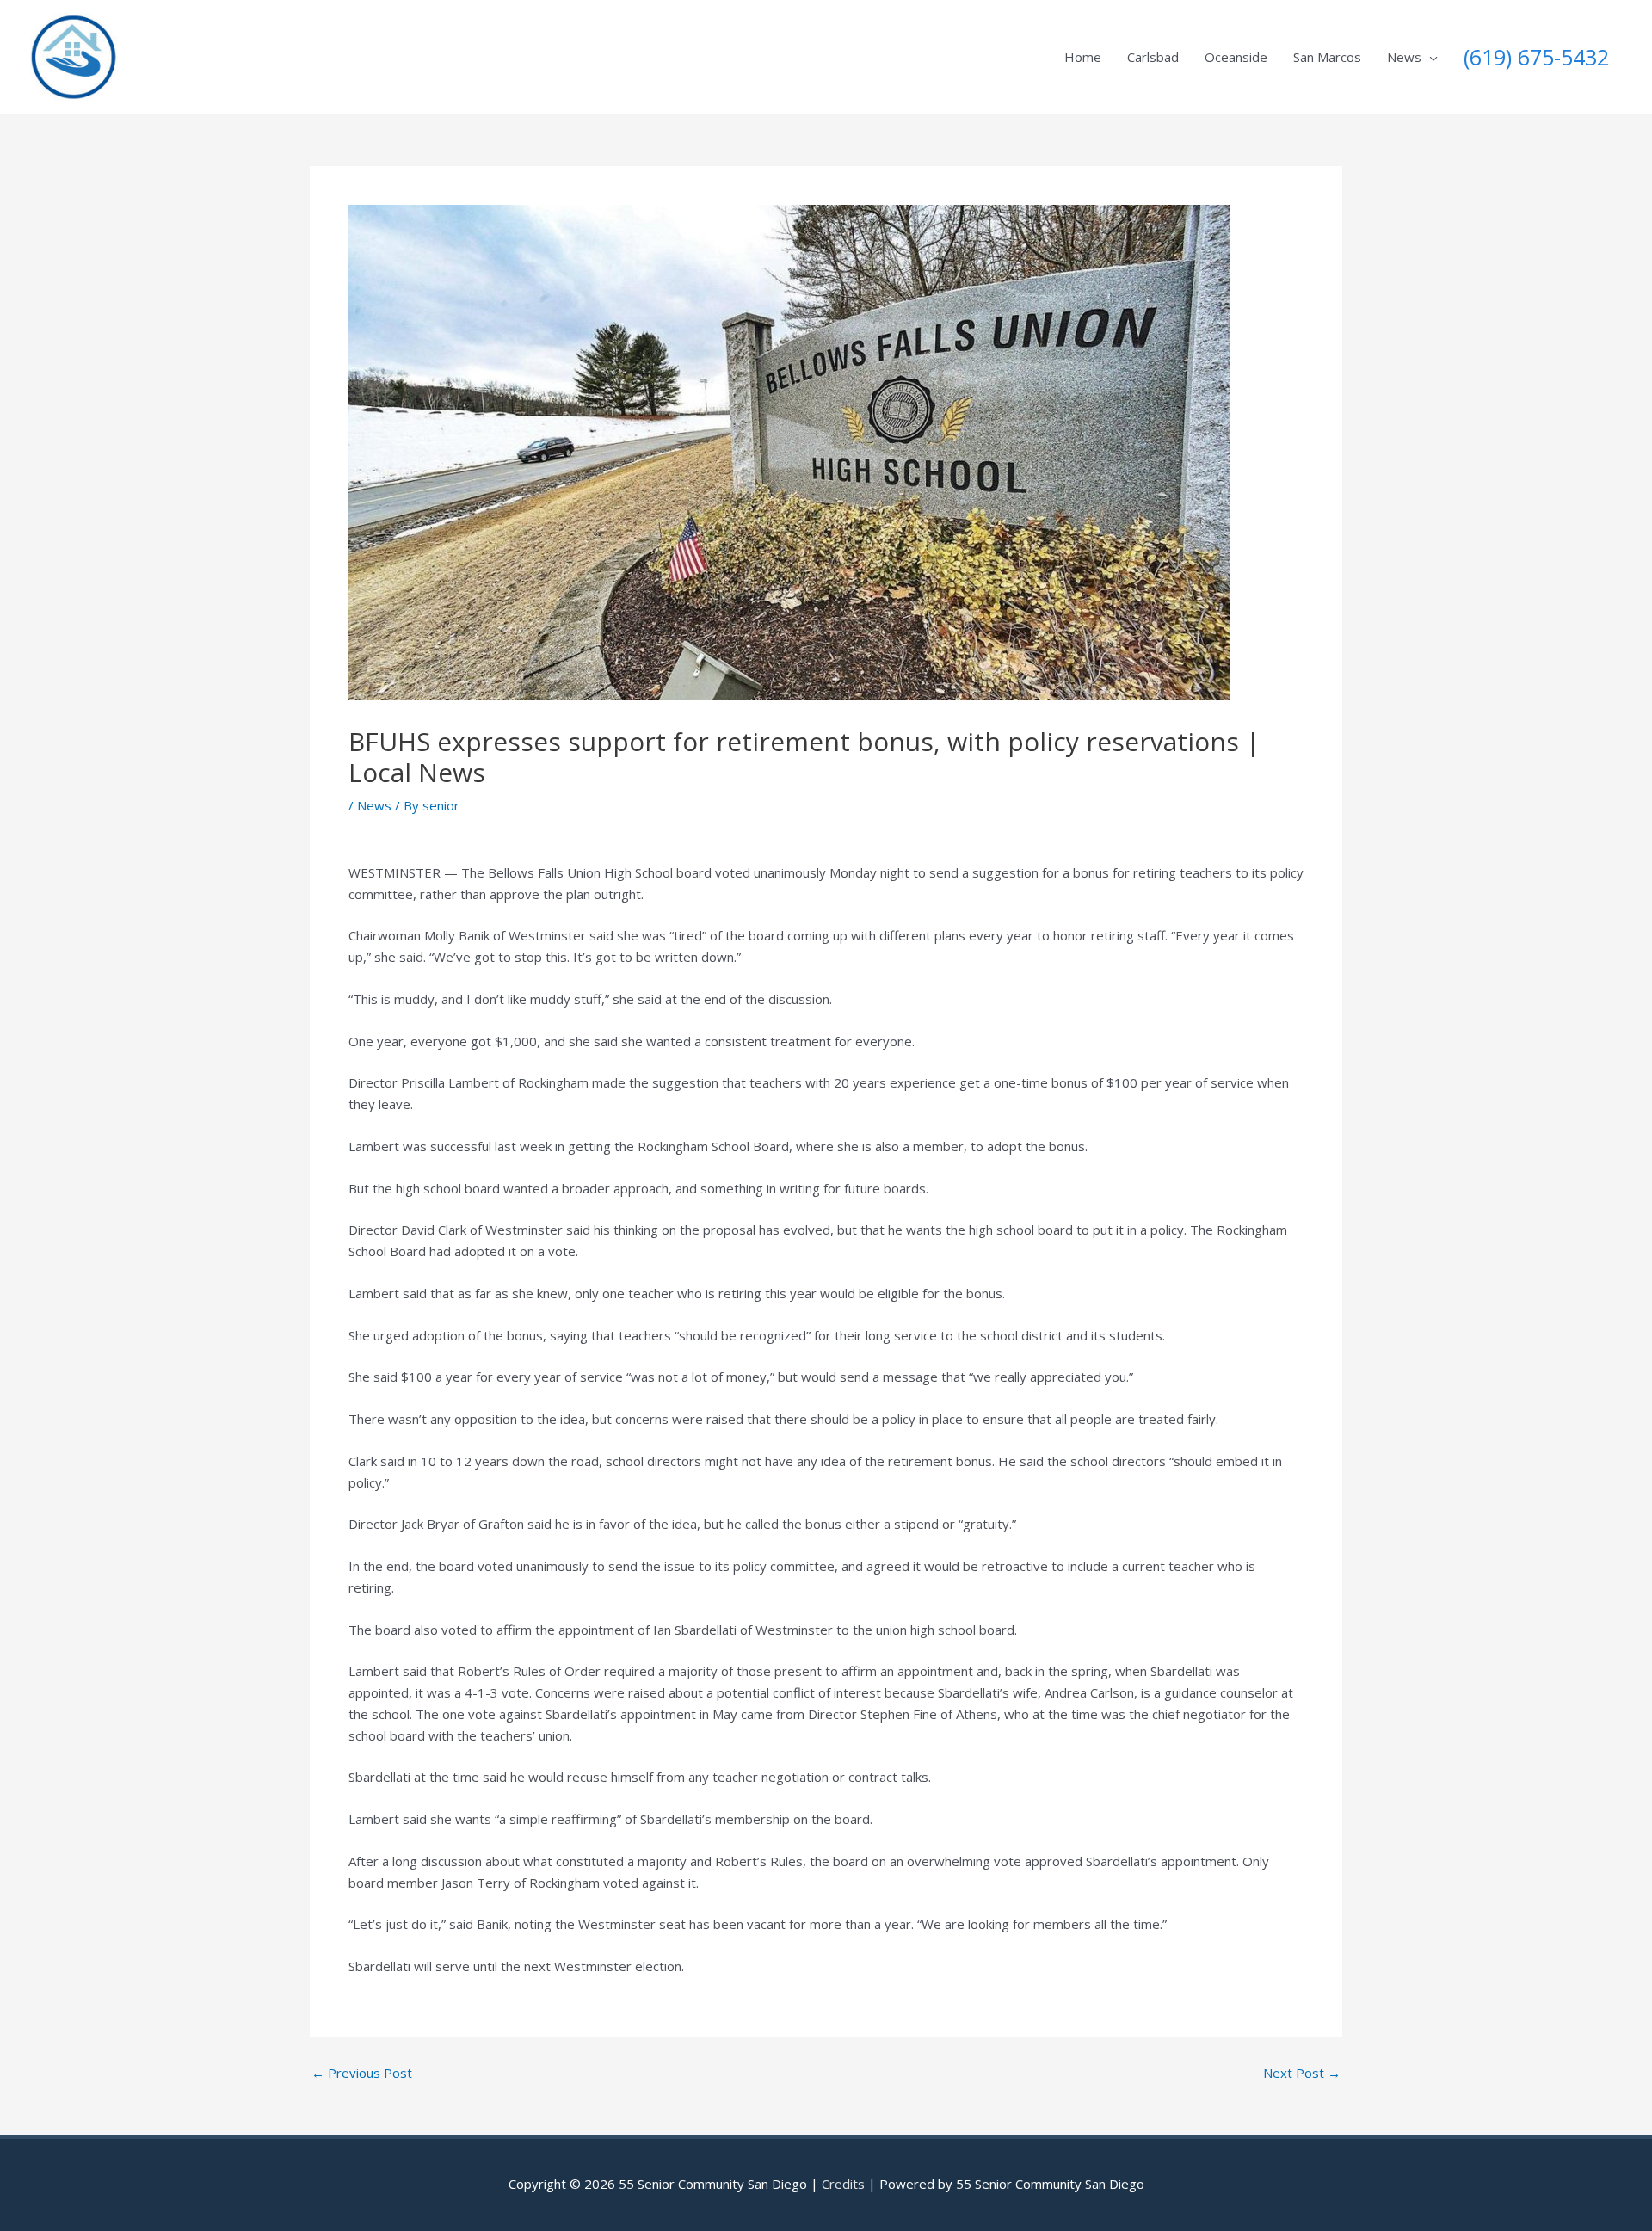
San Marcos (1327, 57)
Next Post (1302, 2073)
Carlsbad (1153, 57)
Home (1083, 57)
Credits (843, 2184)
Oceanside (1236, 57)
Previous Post (362, 2073)
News (1404, 57)
